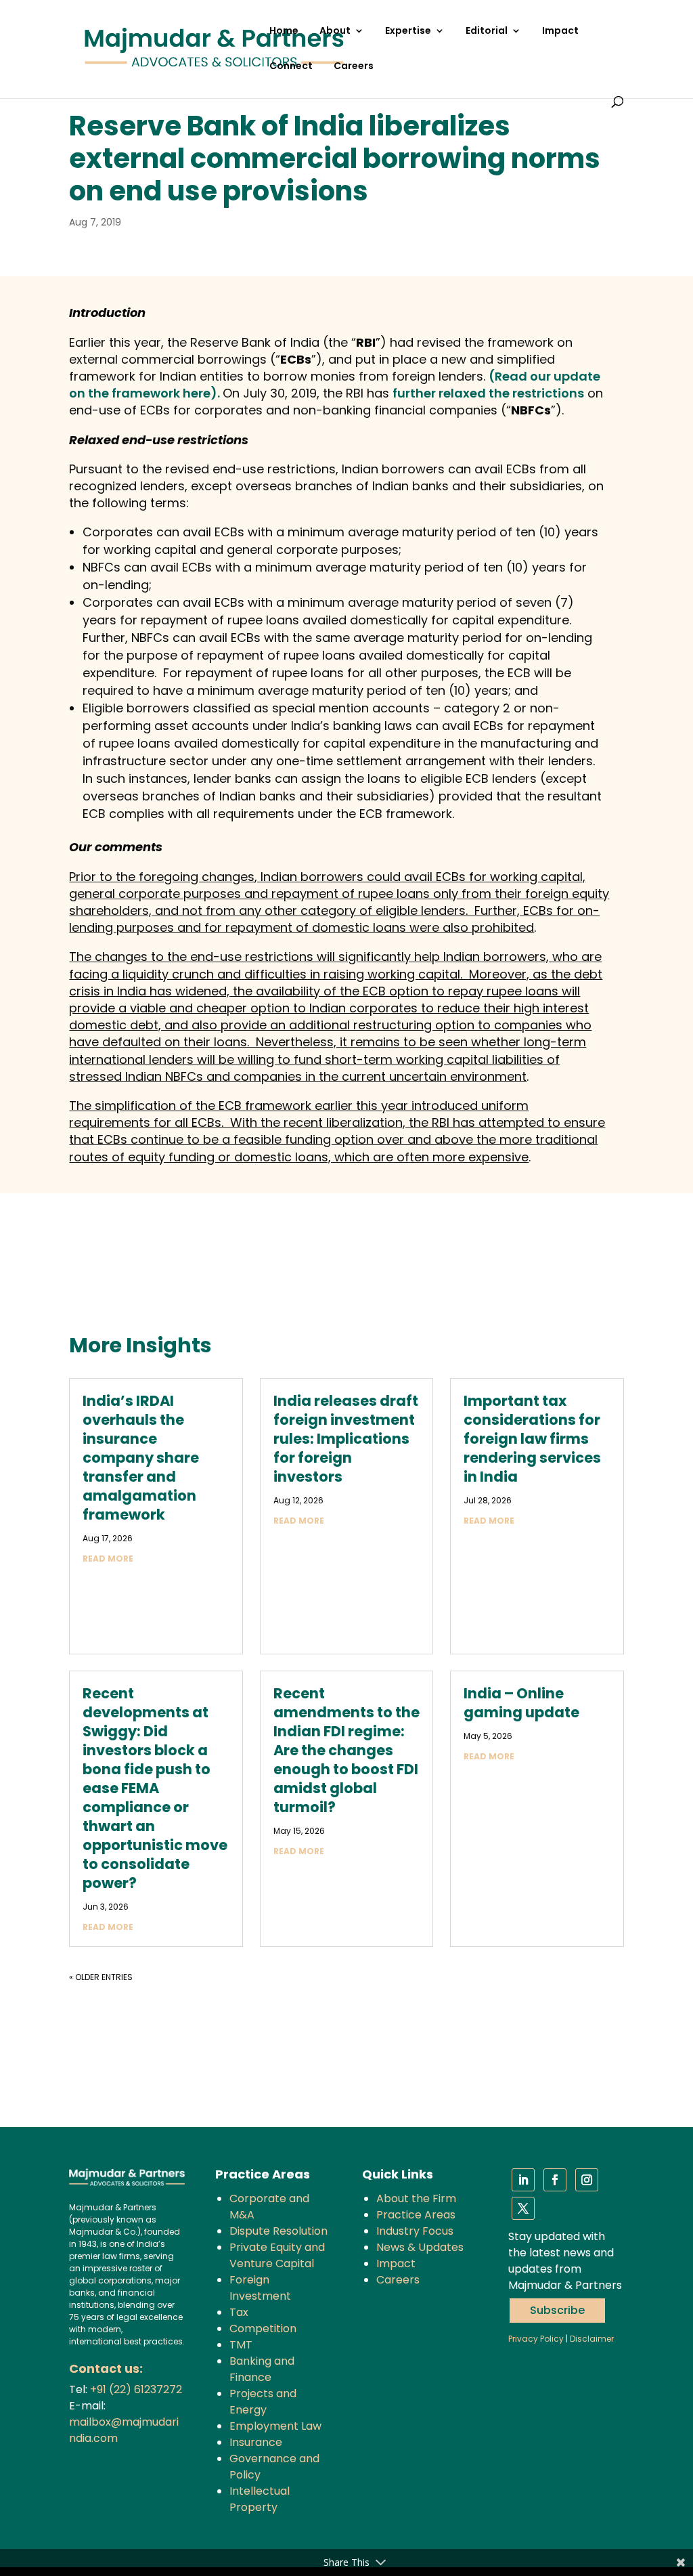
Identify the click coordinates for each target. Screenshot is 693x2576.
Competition (263, 2328)
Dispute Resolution (278, 2231)
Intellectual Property (260, 2499)
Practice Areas (416, 2215)
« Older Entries (101, 1977)
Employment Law (275, 2426)
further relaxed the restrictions (488, 393)
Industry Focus (415, 2231)
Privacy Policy (536, 2339)
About (335, 31)
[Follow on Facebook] (555, 2180)
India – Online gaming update (521, 1703)
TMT (241, 2345)
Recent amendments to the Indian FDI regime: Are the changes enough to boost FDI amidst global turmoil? (346, 1750)
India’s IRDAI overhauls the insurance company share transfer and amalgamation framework (141, 1458)
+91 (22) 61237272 (136, 2389)
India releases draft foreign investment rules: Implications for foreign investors (346, 1439)
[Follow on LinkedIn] (523, 2180)
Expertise (408, 31)
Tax (239, 2312)
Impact (560, 31)
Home (284, 31)
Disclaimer (592, 2339)
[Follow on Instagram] (587, 2180)
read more (108, 1559)
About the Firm (416, 2198)
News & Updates (420, 2247)
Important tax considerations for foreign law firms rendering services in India (532, 1439)
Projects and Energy (263, 2402)
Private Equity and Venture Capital (277, 2255)
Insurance (256, 2442)
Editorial (487, 31)
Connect (291, 67)
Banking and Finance (262, 2369)
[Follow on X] (523, 2208)
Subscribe (557, 2310)
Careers (354, 67)
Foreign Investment (260, 2288)
